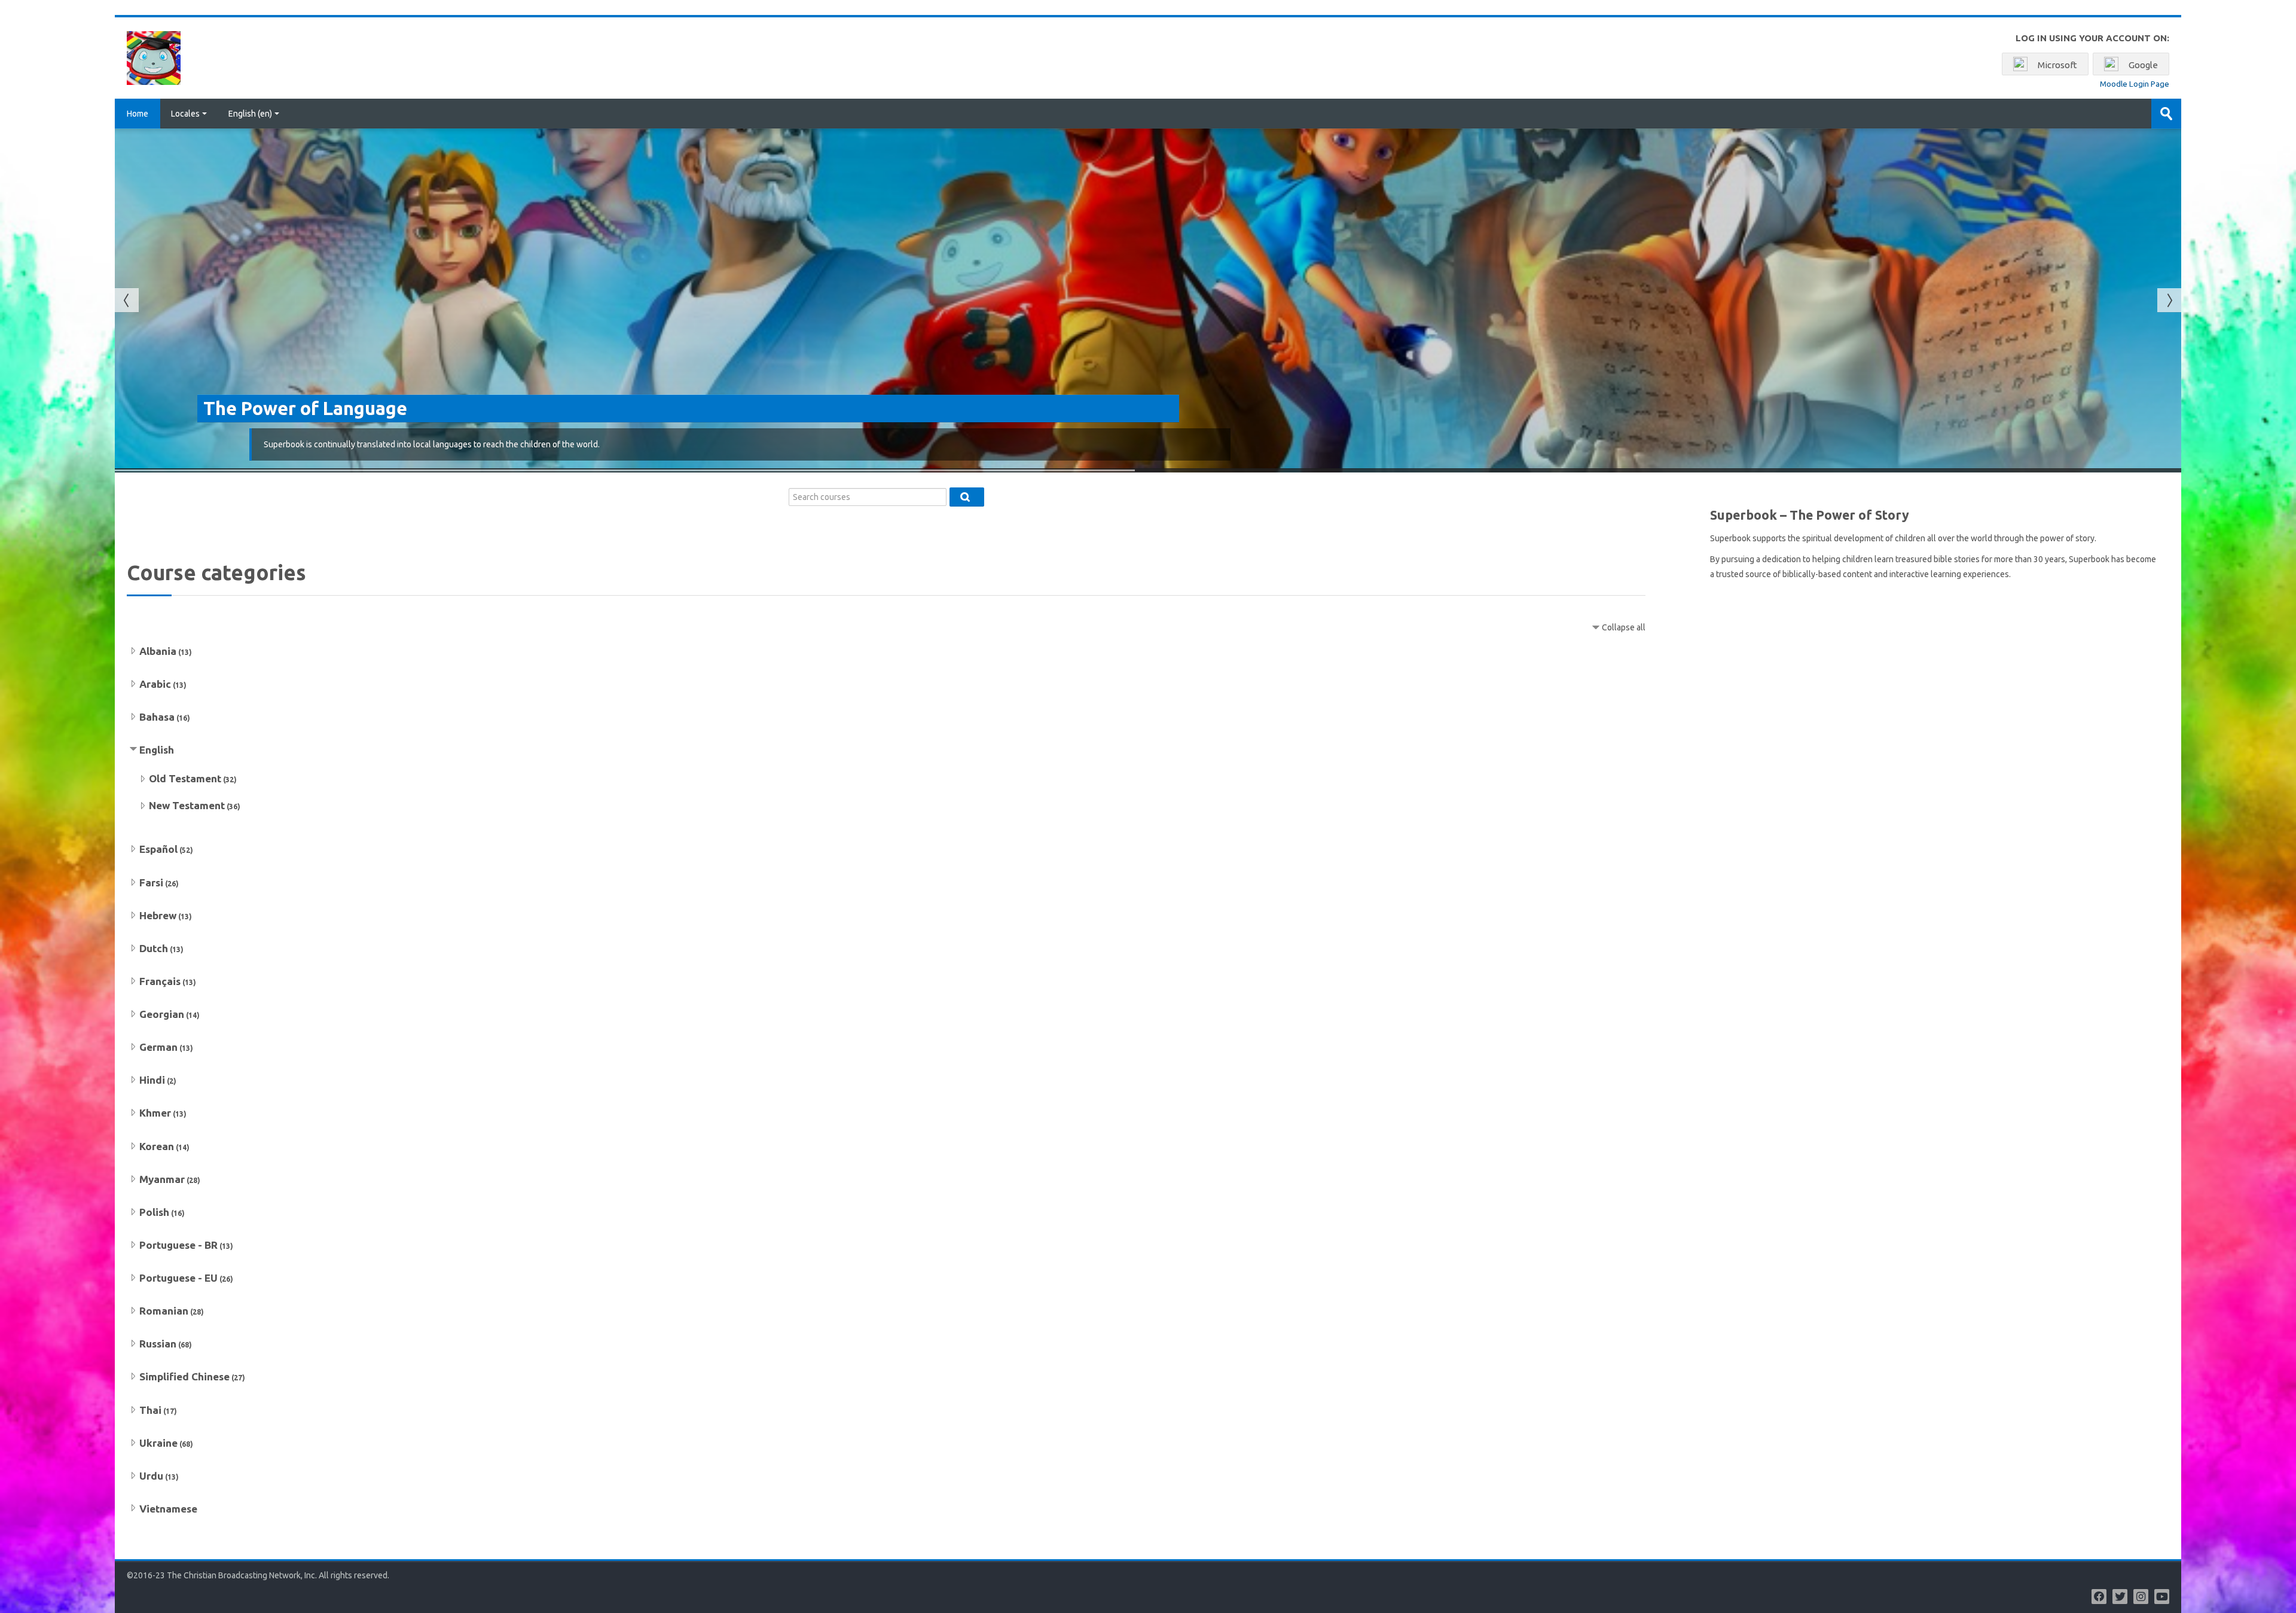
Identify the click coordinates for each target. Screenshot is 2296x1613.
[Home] (154, 57)
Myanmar (162, 1179)
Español (158, 849)
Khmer (155, 1113)
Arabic (155, 684)
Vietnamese (168, 1509)
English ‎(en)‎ (250, 114)
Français (160, 981)
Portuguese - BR (178, 1245)
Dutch (154, 948)
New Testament (187, 805)
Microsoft (2057, 65)
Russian (158, 1344)
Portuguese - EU (178, 1278)
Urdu (151, 1476)
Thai (150, 1410)
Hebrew (158, 915)
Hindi (152, 1080)
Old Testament (185, 778)
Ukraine (158, 1443)
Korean (157, 1146)
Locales (185, 114)
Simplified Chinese (184, 1376)
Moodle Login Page (2135, 84)
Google (2142, 65)
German (158, 1047)
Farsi (151, 882)
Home (138, 114)
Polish (154, 1212)
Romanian (164, 1311)
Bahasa (157, 717)
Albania (158, 651)
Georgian (162, 1014)
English (157, 750)
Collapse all (1624, 627)
